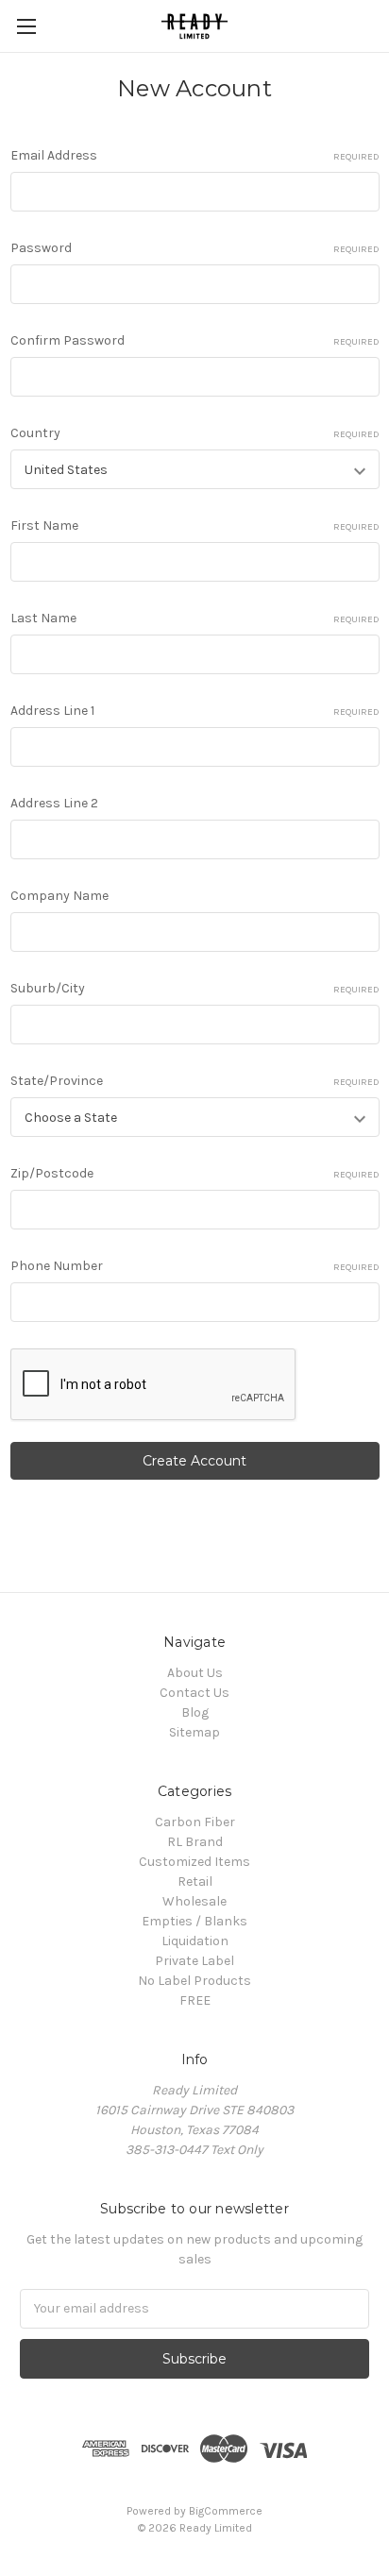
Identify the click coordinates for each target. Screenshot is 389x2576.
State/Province (195, 1081)
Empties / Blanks (194, 1921)
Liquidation (195, 1941)
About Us (195, 1673)
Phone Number (195, 1266)
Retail (195, 1881)
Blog (195, 1712)
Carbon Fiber (195, 1822)
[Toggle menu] (26, 26)
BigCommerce (226, 2511)
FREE (195, 2000)
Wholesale (194, 1901)
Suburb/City (195, 988)
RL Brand (195, 1842)
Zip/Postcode (195, 1173)
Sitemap (194, 1732)
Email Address (195, 155)
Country (195, 433)
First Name (195, 525)
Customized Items (194, 1862)
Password (195, 248)
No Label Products (194, 1981)
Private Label (194, 1961)
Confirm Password (195, 340)
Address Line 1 (195, 711)
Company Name (59, 896)
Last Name (195, 618)
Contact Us (194, 1693)
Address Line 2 (54, 803)
